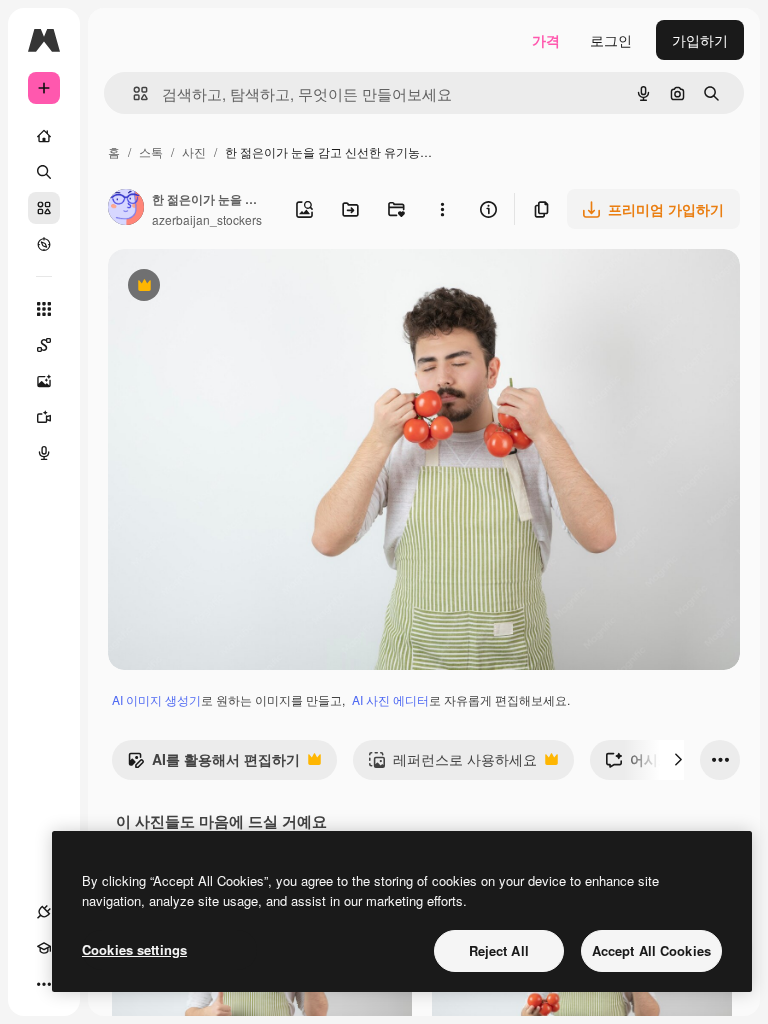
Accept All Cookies (651, 950)
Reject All (499, 950)
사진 (194, 151)
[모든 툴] (44, 309)
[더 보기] (44, 984)
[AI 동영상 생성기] (44, 417)
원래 (223, 287)
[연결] (44, 912)
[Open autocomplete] (132, 93)
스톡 (151, 151)
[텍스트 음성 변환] (44, 453)
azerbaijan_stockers (207, 219)
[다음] (678, 760)
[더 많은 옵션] (442, 209)
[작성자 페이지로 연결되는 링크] (126, 209)
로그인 (611, 40)
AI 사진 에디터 (390, 699)
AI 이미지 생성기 (156, 699)
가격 (546, 40)
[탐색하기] (44, 244)
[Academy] (44, 948)
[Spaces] (44, 345)
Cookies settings (134, 949)
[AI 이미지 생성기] (44, 381)
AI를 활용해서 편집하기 (213, 764)
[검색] (44, 172)
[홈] (44, 136)
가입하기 (700, 40)
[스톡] (44, 208)
